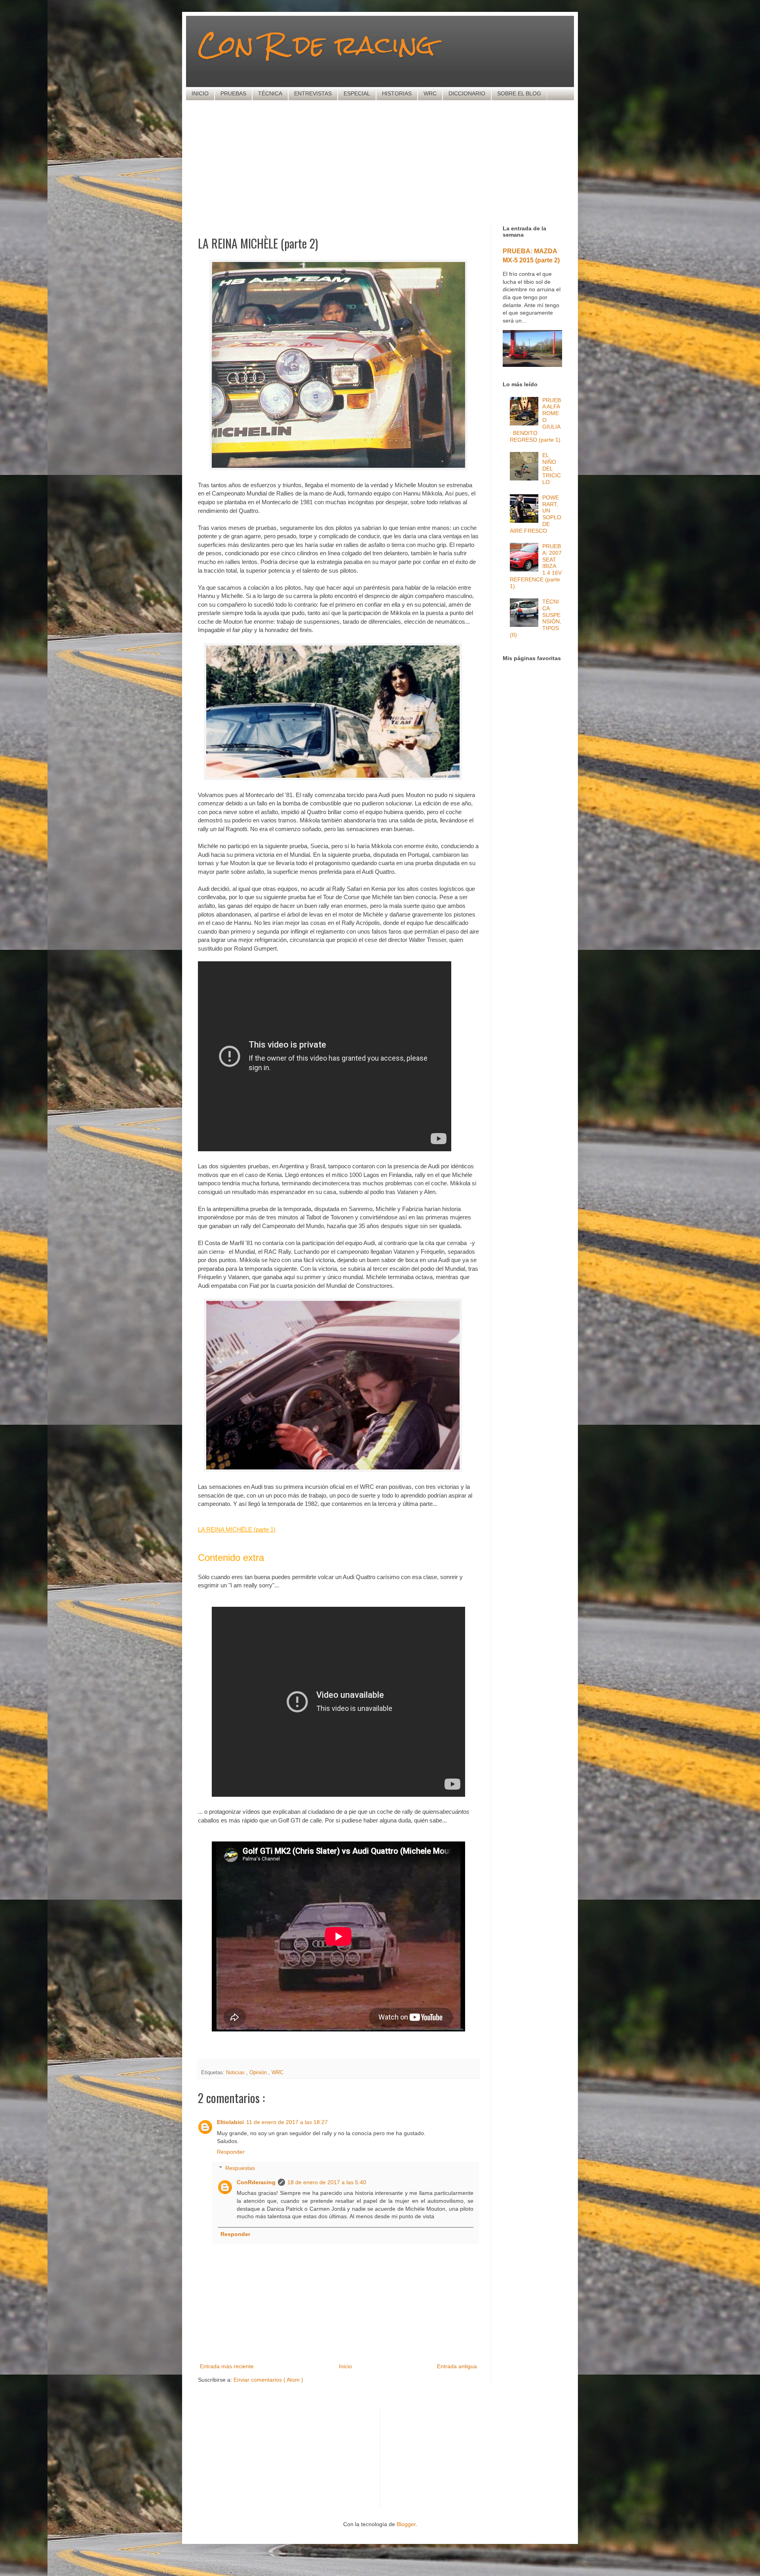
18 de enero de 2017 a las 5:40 (327, 2182)
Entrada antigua (457, 2366)
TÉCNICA (270, 93)
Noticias (236, 2073)
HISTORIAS (397, 93)
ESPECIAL (357, 93)
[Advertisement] (390, 162)
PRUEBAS (233, 93)
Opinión (259, 2073)
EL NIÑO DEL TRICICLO (552, 468)
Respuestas (240, 2168)
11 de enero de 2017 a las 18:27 (287, 2122)
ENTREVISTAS (313, 93)
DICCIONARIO (467, 93)
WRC (430, 93)
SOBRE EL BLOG (519, 93)
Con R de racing (316, 45)
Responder (231, 2152)
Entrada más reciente (227, 2366)
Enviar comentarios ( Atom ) (268, 2380)
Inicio (345, 2366)
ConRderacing (256, 2182)
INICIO (200, 93)
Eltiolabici (230, 2122)
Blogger (406, 2524)
